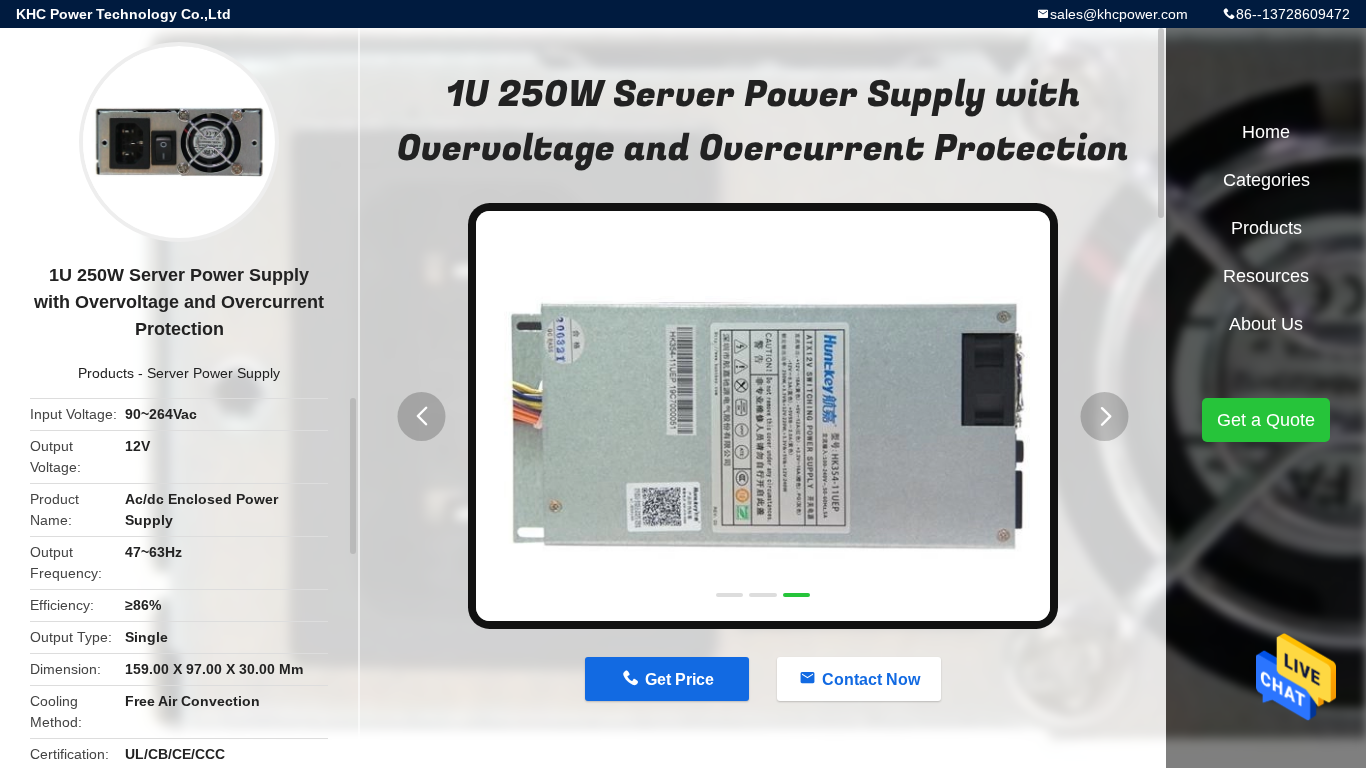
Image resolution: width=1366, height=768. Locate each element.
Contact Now (871, 679)
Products (106, 373)
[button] (422, 416)
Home (1266, 132)
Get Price (679, 679)
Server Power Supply (213, 373)
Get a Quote (1266, 420)
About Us (1266, 324)
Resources (1266, 276)
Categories (1266, 180)
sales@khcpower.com (1119, 14)
